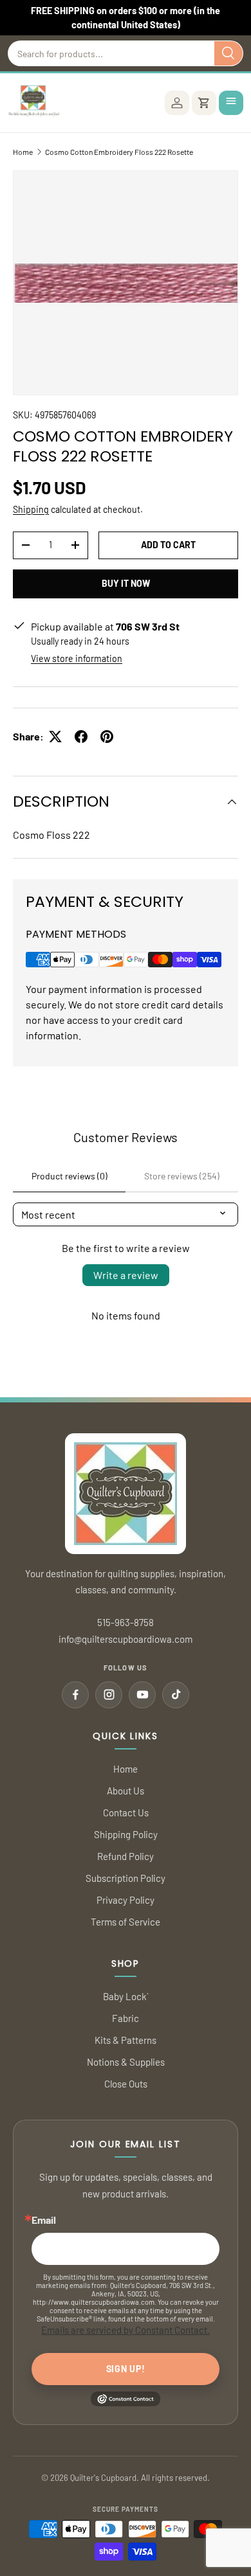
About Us (126, 1791)
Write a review (126, 1275)
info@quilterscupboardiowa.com (126, 1639)
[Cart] (204, 103)
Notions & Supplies (126, 2062)
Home (23, 152)
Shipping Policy (126, 1834)
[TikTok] (176, 1695)
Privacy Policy (126, 1900)
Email (44, 2220)
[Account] (177, 103)
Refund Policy (126, 1856)
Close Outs (126, 2084)
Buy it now (126, 583)
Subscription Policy (126, 1878)
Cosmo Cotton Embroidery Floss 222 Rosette (119, 152)
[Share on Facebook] (81, 737)
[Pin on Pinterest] (107, 737)
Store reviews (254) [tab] (182, 1176)
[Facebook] (75, 1695)
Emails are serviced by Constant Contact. (126, 2330)
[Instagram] (109, 1695)
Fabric (126, 2018)
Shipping (31, 509)
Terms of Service (126, 1922)
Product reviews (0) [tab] (70, 1176)
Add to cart (168, 545)
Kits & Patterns (126, 2040)
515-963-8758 (126, 1622)
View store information (77, 658)
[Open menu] (231, 103)
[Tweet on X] (55, 737)
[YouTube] (142, 1695)
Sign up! (126, 2369)
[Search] (228, 53)
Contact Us (126, 1812)
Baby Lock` (126, 1996)
